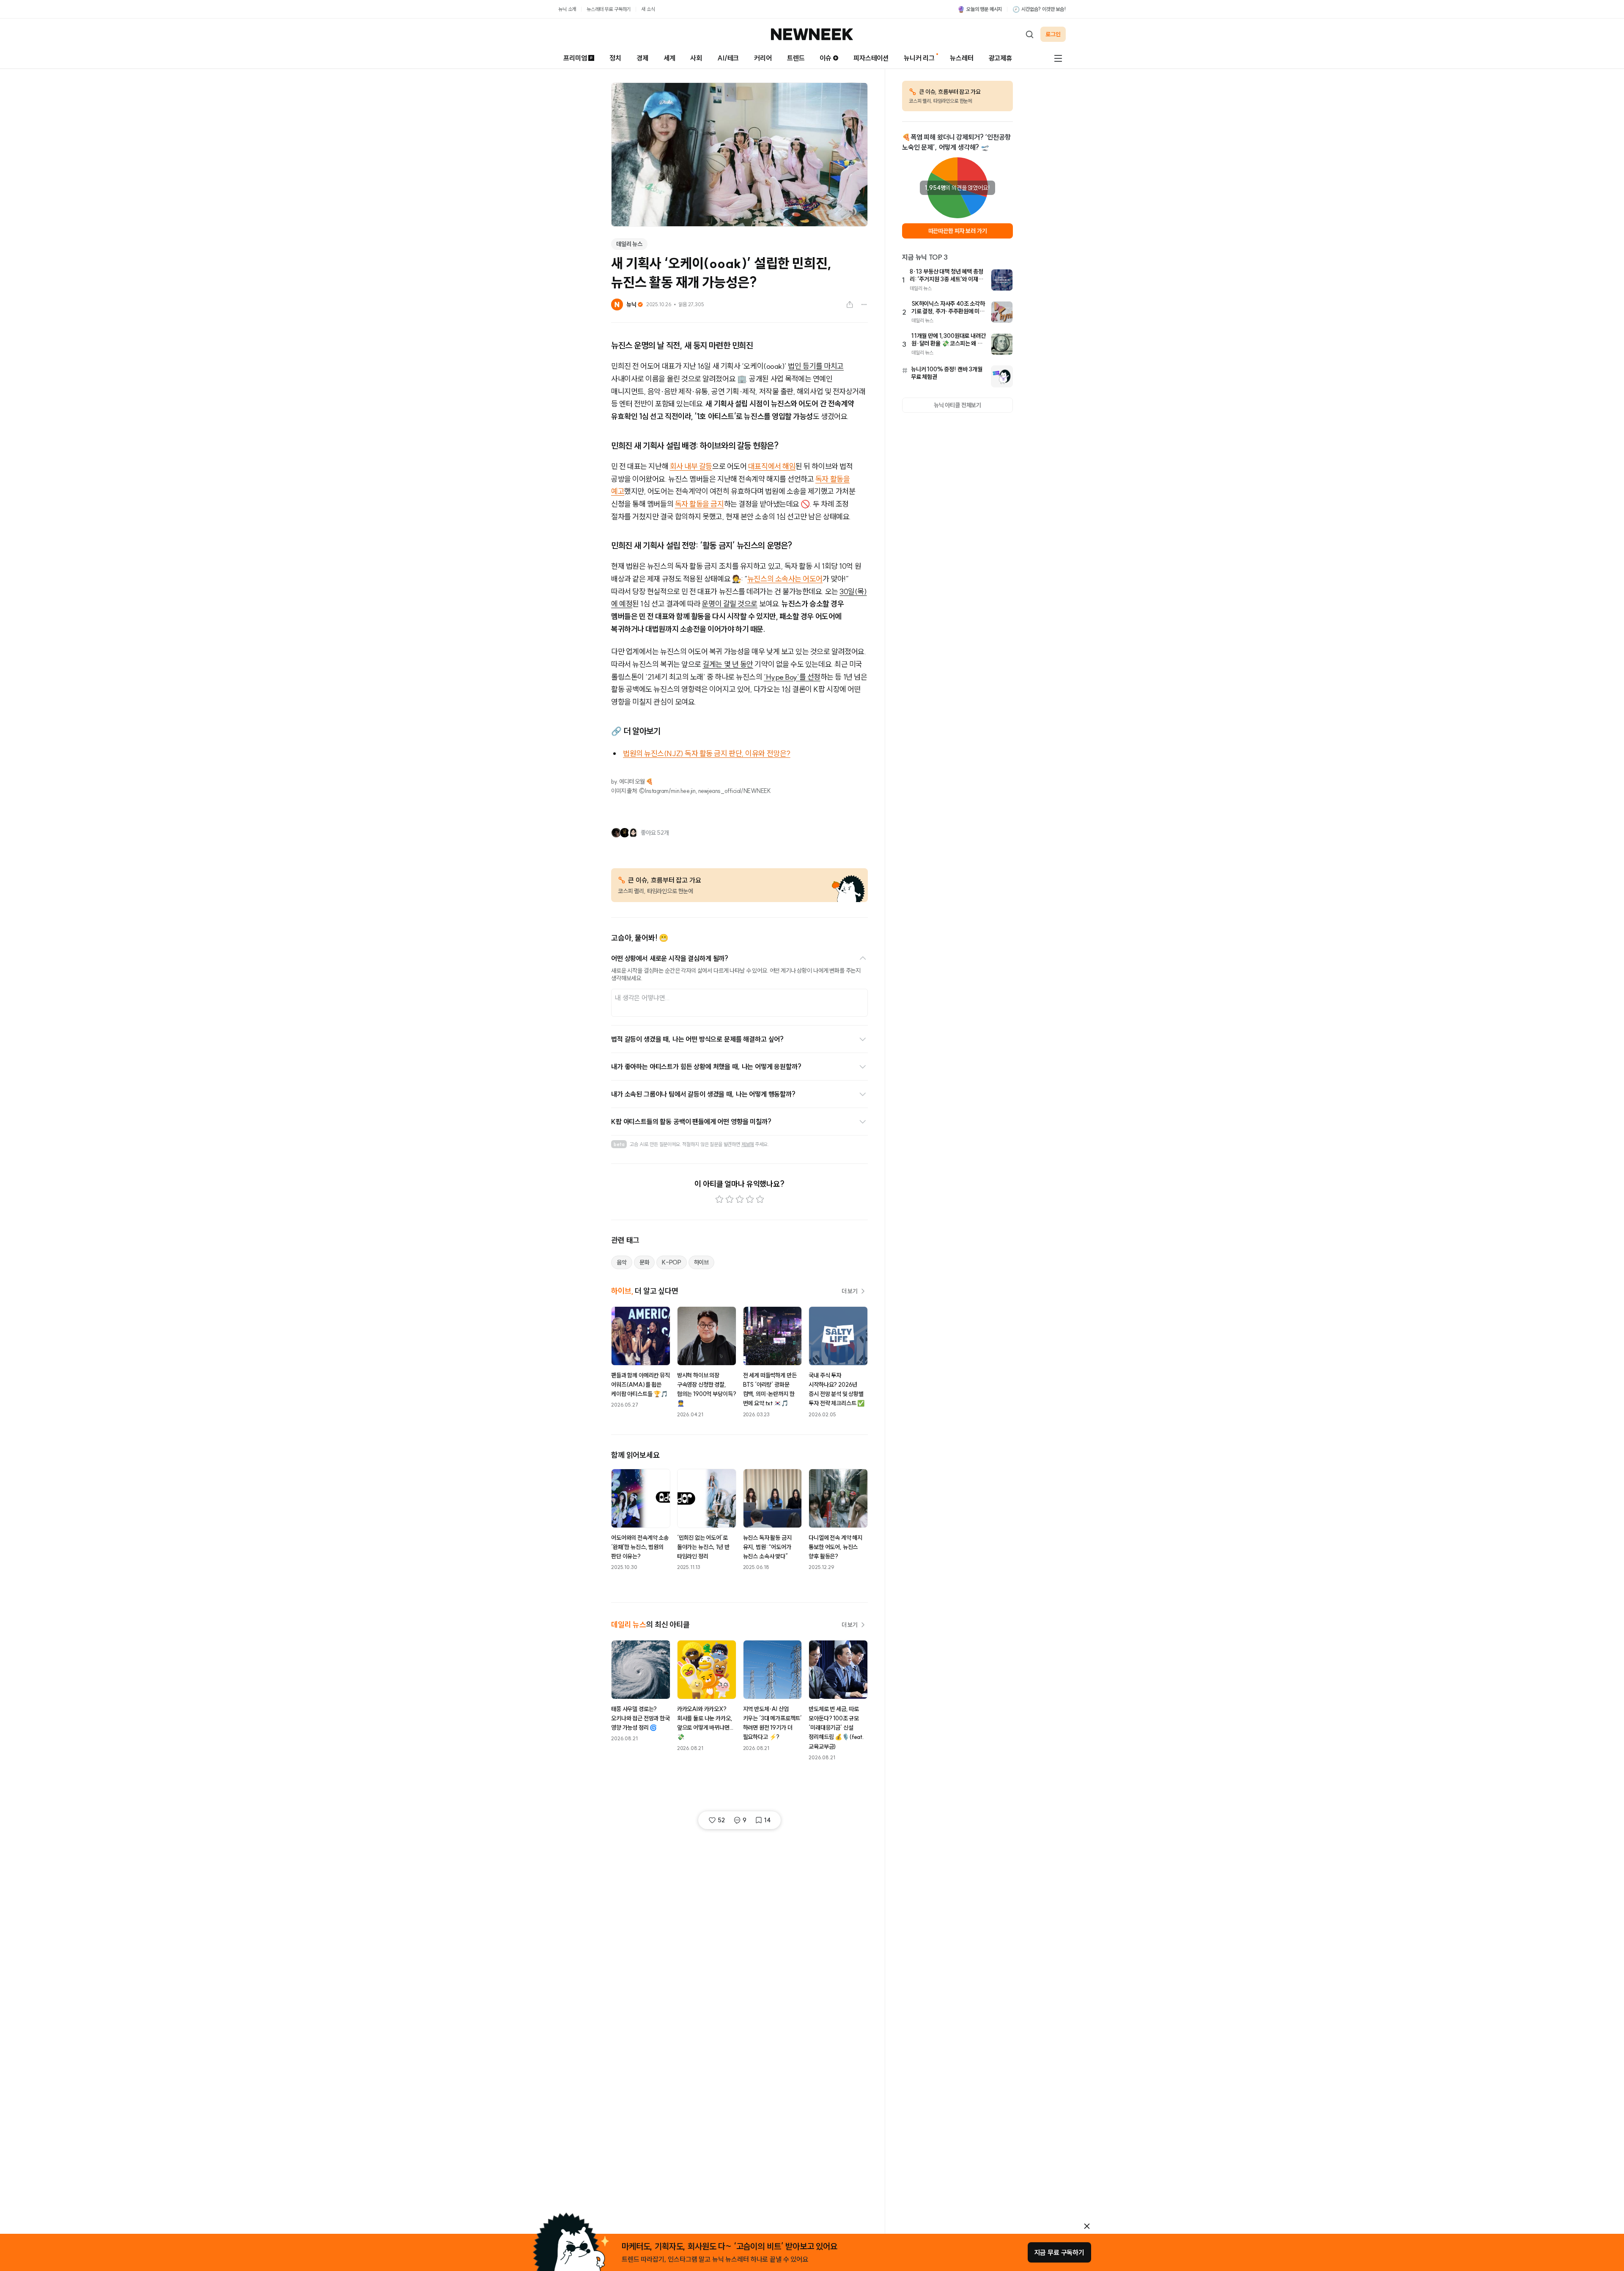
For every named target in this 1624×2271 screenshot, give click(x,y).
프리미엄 (575, 58)
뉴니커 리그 (919, 58)
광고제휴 (1000, 58)
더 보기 (850, 1291)
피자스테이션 (871, 58)
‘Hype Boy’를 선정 (792, 677)
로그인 (1053, 34)
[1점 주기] (719, 1199)
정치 (615, 58)
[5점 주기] (760, 1199)
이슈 (826, 58)
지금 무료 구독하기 (1059, 2252)
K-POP (671, 1262)
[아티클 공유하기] (850, 304)
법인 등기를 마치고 (816, 366)
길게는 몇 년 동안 (728, 664)
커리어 (763, 58)
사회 (696, 58)
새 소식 (648, 9)
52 (721, 1820)
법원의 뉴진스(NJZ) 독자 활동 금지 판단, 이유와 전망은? (707, 753)
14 (767, 1820)
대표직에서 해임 (772, 466)
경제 (642, 58)
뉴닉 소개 (567, 9)
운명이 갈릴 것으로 (730, 604)
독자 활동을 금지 (700, 504)
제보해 (748, 1144)
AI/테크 (728, 58)
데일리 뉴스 (629, 244)
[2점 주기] (730, 1199)
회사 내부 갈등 (691, 466)
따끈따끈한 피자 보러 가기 (958, 231)
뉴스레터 (962, 58)
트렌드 (796, 58)
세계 (669, 58)
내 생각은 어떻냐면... (642, 998)
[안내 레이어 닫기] (1087, 2226)
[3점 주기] (740, 1199)
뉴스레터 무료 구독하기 (609, 9)
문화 (645, 1262)
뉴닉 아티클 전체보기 (957, 405)
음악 (622, 1262)
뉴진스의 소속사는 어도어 (785, 579)
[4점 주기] (750, 1199)
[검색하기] (1029, 34)
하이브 (702, 1262)
